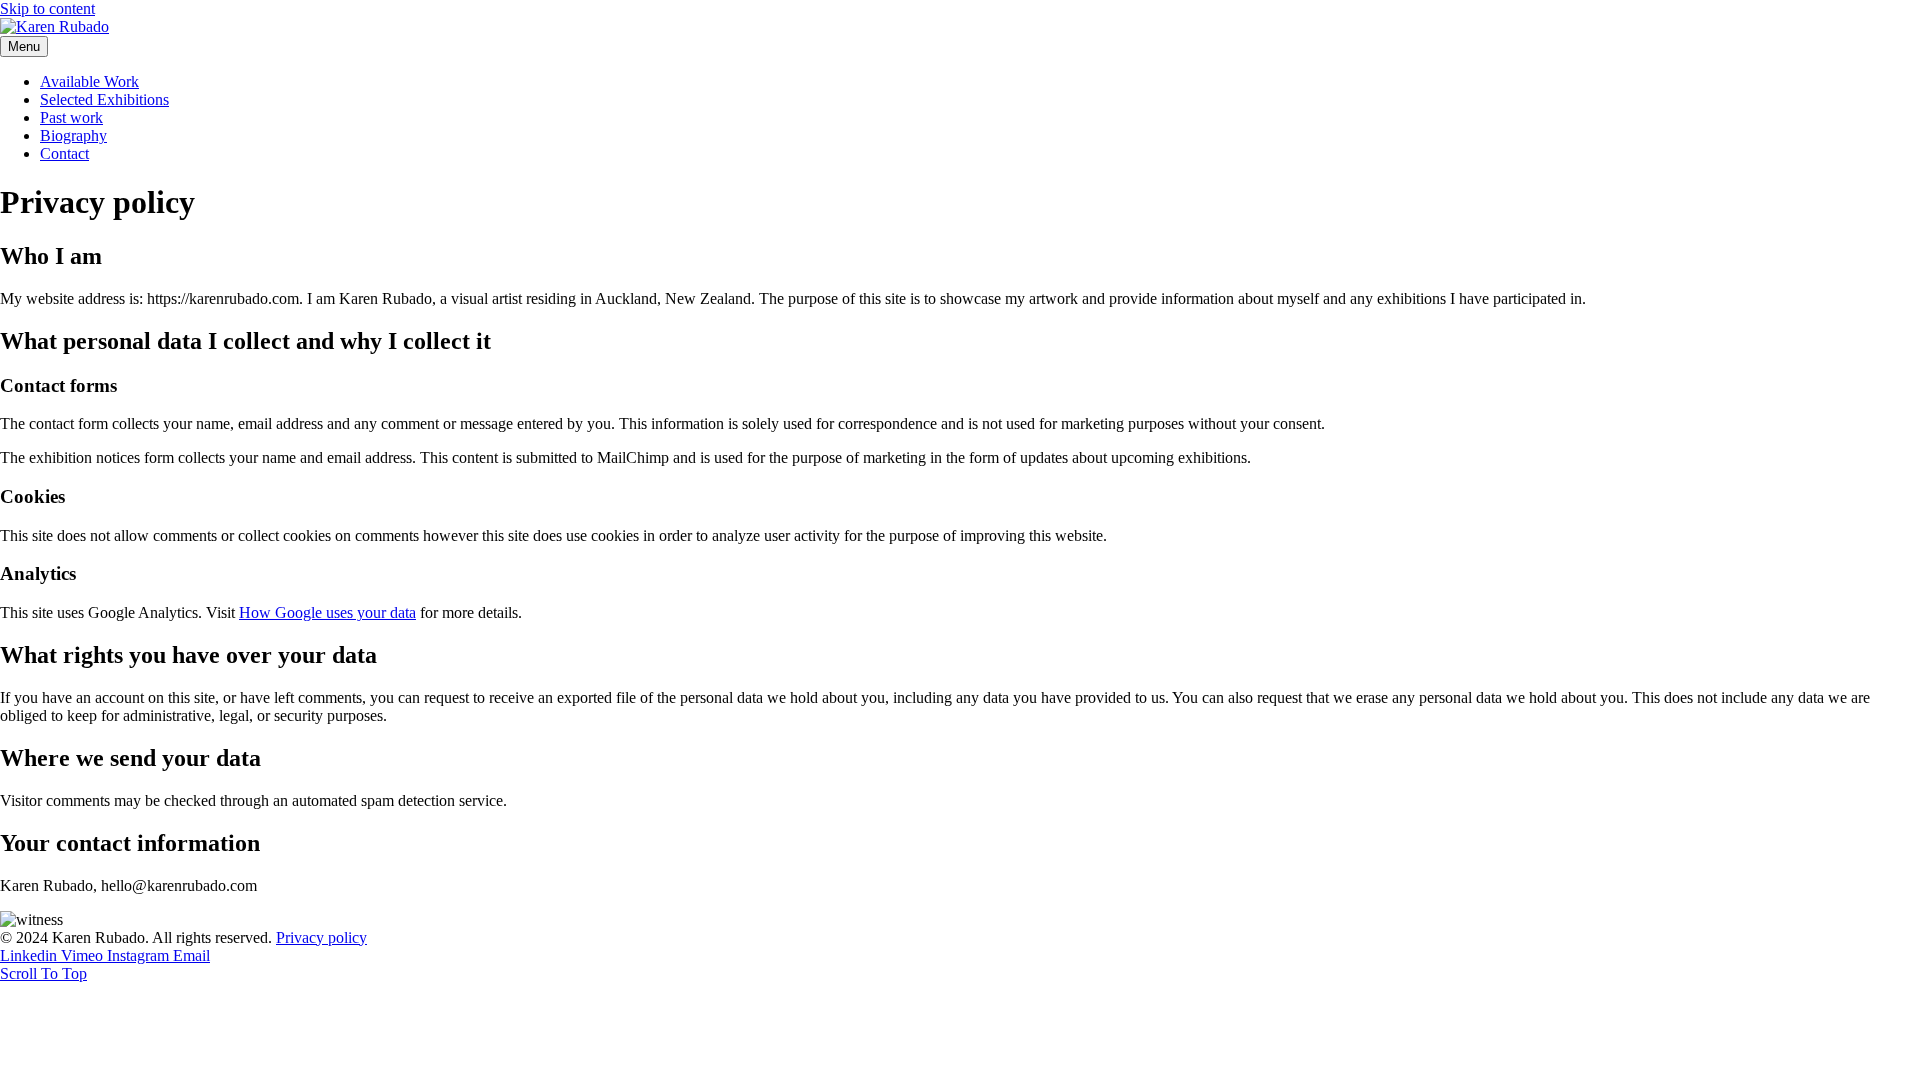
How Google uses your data (327, 612)
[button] (43, 973)
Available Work (89, 81)
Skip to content (47, 8)
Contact (64, 153)
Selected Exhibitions (104, 99)
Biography (73, 135)
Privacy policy (321, 937)
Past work (71, 117)
